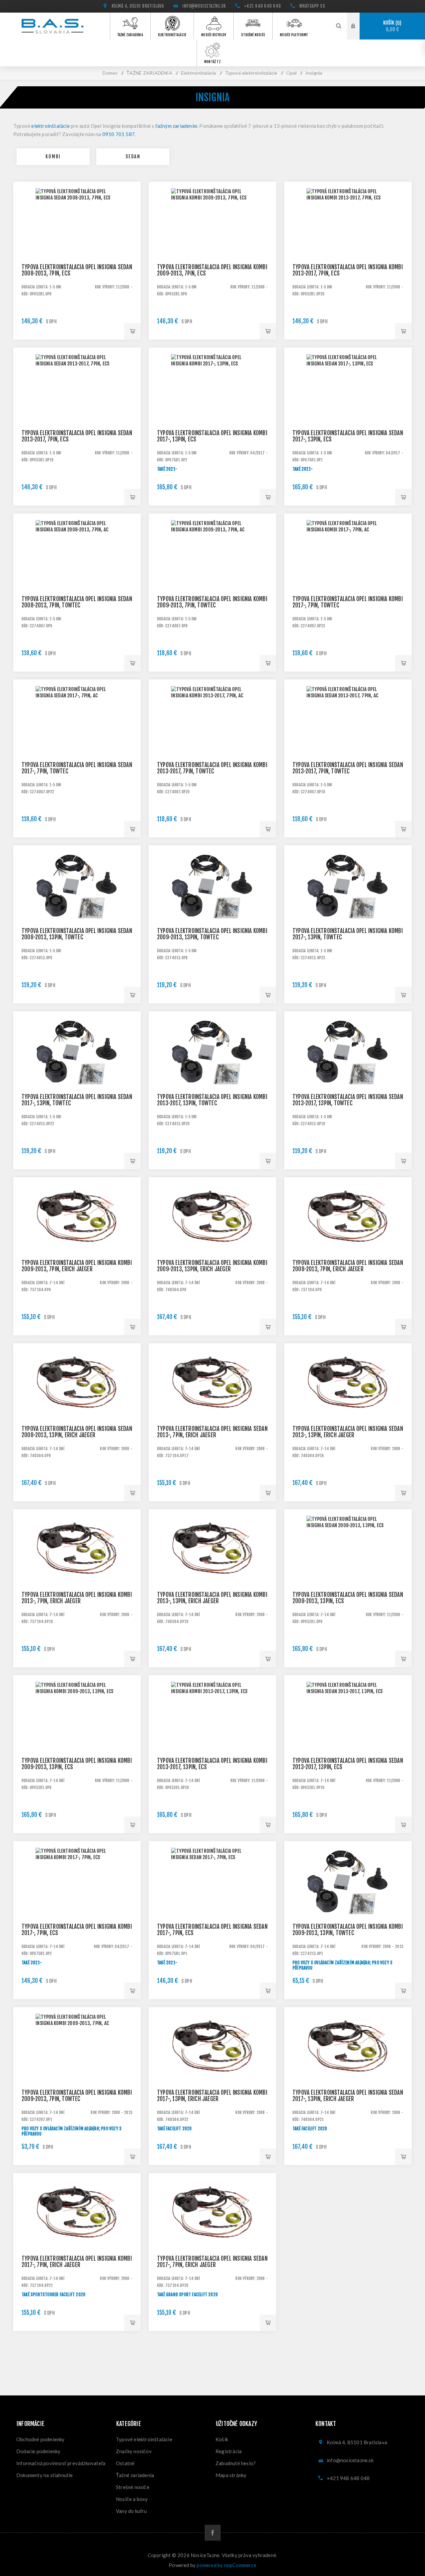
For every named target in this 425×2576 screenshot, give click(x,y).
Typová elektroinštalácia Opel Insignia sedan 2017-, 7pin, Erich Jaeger (212, 2262)
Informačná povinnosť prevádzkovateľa (61, 2463)
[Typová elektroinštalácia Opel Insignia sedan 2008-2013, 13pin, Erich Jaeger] (77, 1407)
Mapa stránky (231, 2475)
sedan (133, 156)
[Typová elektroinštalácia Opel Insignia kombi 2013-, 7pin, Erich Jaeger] (77, 1573)
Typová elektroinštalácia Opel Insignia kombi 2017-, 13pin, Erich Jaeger (212, 2096)
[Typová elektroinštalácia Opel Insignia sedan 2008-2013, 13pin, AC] (77, 909)
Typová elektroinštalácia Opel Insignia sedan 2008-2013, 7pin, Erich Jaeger (348, 1266)
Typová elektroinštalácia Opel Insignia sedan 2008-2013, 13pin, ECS (348, 1598)
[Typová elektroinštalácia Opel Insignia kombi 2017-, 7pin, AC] (348, 577)
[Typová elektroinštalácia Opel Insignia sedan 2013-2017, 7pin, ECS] (77, 411)
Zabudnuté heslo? (236, 2463)
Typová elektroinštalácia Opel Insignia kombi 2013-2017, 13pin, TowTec (212, 1100)
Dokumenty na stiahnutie (45, 2475)
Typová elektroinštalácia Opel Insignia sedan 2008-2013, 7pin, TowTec (77, 602)
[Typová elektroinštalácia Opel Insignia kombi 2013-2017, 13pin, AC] (212, 1075)
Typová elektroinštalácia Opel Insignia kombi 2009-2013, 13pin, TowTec (212, 934)
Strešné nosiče (133, 2487)
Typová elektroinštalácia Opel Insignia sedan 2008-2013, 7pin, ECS (77, 270)
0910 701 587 (119, 134)
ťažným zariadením (176, 126)
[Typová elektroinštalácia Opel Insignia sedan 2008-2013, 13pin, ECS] (348, 1573)
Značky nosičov (134, 2451)
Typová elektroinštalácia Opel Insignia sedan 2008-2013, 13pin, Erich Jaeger (77, 1432)
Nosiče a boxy (132, 2499)
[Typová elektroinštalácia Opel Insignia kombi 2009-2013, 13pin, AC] (212, 909)
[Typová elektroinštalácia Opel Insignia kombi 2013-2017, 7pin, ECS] (348, 245)
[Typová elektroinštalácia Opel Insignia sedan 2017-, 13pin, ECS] (348, 411)
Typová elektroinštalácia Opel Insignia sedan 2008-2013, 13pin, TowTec (77, 934)
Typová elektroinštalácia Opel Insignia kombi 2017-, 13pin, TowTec (348, 934)
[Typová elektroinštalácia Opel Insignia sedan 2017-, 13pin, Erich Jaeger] (348, 2071)
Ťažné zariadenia (135, 2475)
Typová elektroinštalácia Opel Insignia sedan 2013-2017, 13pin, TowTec (348, 1100)
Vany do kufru (131, 2511)
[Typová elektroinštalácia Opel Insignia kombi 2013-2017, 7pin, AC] (212, 743)
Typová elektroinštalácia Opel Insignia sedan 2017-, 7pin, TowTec (77, 768)
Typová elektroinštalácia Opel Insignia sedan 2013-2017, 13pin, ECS (348, 1764)
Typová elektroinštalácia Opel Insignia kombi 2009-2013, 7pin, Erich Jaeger (77, 1266)
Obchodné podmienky (41, 2439)
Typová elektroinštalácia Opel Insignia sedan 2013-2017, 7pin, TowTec (348, 768)
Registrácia (229, 2451)
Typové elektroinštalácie (144, 2439)
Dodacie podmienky (38, 2451)
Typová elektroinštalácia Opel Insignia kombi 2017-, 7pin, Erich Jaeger (77, 2262)
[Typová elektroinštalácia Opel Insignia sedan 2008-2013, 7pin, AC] (77, 577)
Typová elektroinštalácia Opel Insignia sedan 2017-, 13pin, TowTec (77, 1100)
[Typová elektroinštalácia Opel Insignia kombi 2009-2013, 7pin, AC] (212, 577)
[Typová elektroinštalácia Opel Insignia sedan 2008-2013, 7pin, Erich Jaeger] (348, 1241)
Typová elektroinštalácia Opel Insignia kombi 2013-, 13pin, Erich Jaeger (212, 1598)
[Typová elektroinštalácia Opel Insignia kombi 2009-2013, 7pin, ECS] (212, 245)
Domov (110, 73)
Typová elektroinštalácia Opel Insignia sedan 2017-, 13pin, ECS (348, 436)
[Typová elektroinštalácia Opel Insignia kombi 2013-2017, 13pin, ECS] (212, 1739)
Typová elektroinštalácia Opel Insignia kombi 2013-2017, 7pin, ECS (348, 270)
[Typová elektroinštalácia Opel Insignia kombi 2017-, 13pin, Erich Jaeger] (212, 2071)
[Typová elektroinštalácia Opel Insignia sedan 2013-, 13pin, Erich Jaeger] (348, 1407)
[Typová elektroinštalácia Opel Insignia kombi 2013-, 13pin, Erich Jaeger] (212, 1573)
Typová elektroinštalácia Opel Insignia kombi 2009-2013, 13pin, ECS (77, 1764)
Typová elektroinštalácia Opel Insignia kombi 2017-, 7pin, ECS (77, 1930)
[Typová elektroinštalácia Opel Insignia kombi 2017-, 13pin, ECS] (212, 411)
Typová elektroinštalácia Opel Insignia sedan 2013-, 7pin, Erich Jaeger (212, 1432)
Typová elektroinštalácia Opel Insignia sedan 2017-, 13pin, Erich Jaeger (348, 2096)
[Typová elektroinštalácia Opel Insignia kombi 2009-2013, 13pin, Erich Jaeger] (212, 1241)
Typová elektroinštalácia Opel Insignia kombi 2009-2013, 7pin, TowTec (212, 602)
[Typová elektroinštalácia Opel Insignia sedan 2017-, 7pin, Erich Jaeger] (212, 2237)
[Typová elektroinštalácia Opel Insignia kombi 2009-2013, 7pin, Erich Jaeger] (77, 1241)
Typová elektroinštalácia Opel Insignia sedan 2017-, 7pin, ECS (212, 1930)
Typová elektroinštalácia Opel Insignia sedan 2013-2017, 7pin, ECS (77, 436)
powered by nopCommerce (226, 2565)
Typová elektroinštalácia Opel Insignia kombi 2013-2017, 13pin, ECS (212, 1764)
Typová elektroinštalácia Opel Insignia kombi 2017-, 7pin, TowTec (348, 602)
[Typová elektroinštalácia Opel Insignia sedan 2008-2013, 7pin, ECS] (77, 245)
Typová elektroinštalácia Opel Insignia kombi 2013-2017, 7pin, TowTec (212, 768)
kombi (53, 156)
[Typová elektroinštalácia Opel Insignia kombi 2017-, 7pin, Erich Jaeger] (77, 2237)
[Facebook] (213, 2533)
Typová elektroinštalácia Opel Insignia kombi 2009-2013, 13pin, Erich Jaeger (212, 1266)
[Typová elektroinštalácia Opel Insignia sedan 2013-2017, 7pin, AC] (348, 743)
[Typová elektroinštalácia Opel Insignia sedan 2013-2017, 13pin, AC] (348, 1075)
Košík (391, 26)
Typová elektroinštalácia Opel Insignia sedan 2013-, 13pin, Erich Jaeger (348, 1432)
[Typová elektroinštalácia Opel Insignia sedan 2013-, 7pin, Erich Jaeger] (212, 1407)
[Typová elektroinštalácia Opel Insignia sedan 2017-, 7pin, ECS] (212, 1905)
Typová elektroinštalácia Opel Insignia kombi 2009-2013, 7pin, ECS (212, 270)
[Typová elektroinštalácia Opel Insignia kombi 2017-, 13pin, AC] (348, 909)
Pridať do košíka (132, 331)
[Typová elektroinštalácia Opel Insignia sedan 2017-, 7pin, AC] (77, 743)
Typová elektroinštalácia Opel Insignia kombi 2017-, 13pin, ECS (212, 436)
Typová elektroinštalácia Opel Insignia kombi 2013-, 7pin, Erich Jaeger (77, 1598)
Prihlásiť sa (358, 26)
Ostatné (125, 2463)
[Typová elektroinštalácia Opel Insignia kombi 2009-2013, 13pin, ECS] (77, 1739)
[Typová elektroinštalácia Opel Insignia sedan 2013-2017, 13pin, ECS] (348, 1739)
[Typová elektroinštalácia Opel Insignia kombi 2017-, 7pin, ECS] (77, 1905)
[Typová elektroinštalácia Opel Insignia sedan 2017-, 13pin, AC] (77, 1075)
